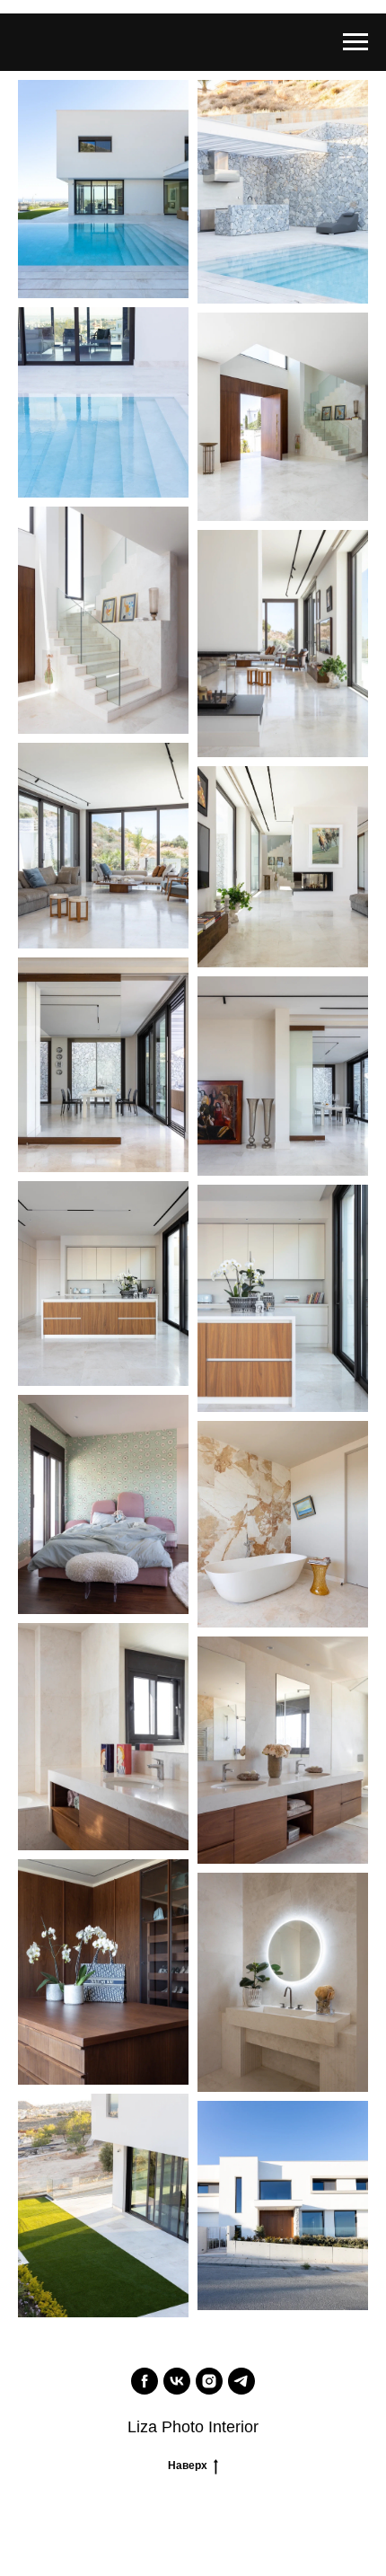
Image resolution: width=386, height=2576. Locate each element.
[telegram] (241, 2381)
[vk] (177, 2381)
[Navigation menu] (355, 42)
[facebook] (145, 2381)
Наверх (188, 2466)
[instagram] (209, 2381)
